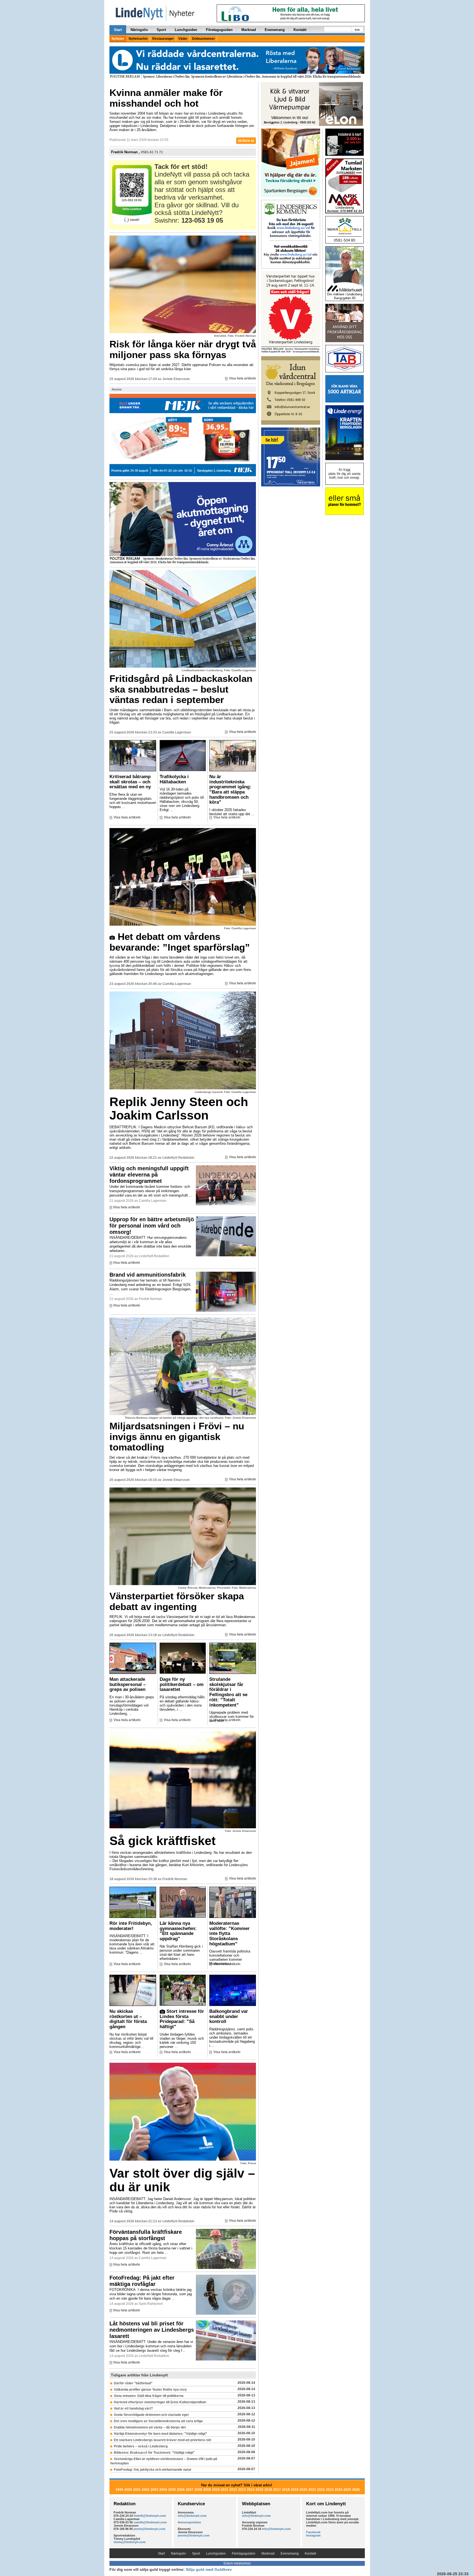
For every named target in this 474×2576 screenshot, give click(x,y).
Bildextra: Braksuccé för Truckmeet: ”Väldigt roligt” (154, 2453)
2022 (321, 2490)
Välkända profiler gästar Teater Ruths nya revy (150, 2390)
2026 (356, 2490)
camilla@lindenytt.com (150, 2522)
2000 (128, 2490)
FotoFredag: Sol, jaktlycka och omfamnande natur (153, 2470)
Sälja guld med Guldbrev (209, 2569)
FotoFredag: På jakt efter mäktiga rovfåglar (142, 2281)
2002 (146, 2490)
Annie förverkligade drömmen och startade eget (151, 2415)
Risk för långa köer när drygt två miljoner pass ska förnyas (183, 349)
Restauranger (163, 39)
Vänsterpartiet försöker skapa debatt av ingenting (177, 1601)
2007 (190, 2490)
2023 (330, 2490)
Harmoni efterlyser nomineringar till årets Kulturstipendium (160, 2402)
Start (118, 30)
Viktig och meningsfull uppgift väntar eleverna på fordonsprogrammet (149, 1175)
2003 (154, 2490)
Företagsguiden (219, 30)
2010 (216, 2490)
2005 (172, 2490)
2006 (181, 2490)
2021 (312, 2490)
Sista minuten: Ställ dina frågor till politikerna (149, 2396)
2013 (242, 2490)
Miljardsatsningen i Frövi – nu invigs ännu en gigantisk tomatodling (177, 1436)
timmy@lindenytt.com (130, 2542)
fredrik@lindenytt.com (150, 2516)
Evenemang (275, 30)
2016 (268, 2490)
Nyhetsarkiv (138, 39)
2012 (233, 2490)
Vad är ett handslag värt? (133, 2408)
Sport (161, 30)
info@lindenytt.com (192, 2516)
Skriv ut (248, 141)
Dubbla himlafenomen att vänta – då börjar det (150, 2427)
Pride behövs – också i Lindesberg (141, 2446)
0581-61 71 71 (152, 152)
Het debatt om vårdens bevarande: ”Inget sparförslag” (180, 942)
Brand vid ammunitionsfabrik (148, 1275)
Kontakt (300, 30)
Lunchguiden (186, 30)
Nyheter (118, 39)
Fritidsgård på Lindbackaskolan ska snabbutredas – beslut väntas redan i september (181, 689)
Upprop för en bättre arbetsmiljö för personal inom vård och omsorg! (152, 1226)
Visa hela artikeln (242, 378)
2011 (225, 2490)
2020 (303, 2490)
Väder (183, 39)
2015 (259, 2490)
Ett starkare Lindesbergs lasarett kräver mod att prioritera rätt (163, 2440)
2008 (198, 2490)
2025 (347, 2490)
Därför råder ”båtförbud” (133, 2383)
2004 (163, 2490)
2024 (338, 2490)
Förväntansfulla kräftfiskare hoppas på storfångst (146, 2235)
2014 (251, 2490)
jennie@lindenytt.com (149, 2529)
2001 (137, 2490)
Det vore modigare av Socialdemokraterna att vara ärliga (158, 2421)
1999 (119, 2490)
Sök (357, 30)
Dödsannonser (204, 39)
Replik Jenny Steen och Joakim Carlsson (179, 1109)
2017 (277, 2490)
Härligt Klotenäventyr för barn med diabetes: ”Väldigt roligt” (160, 2434)
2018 (286, 2490)
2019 (295, 2490)
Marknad (249, 30)
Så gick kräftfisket (163, 1841)
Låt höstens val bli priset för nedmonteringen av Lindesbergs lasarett (152, 2330)
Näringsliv (139, 30)
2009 (207, 2490)
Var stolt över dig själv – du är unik (182, 2180)
